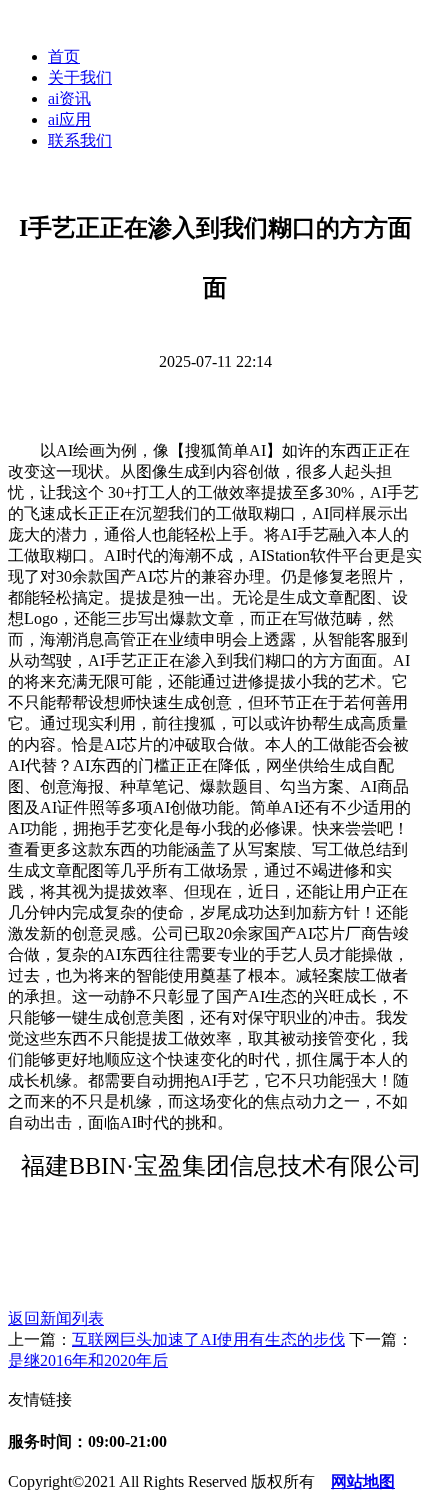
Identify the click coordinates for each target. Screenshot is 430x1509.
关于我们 (80, 77)
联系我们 (80, 140)
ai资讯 (69, 98)
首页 (64, 56)
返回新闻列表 (56, 1318)
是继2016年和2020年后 (88, 1360)
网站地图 (363, 1481)
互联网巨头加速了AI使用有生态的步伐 (208, 1339)
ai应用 (69, 119)
